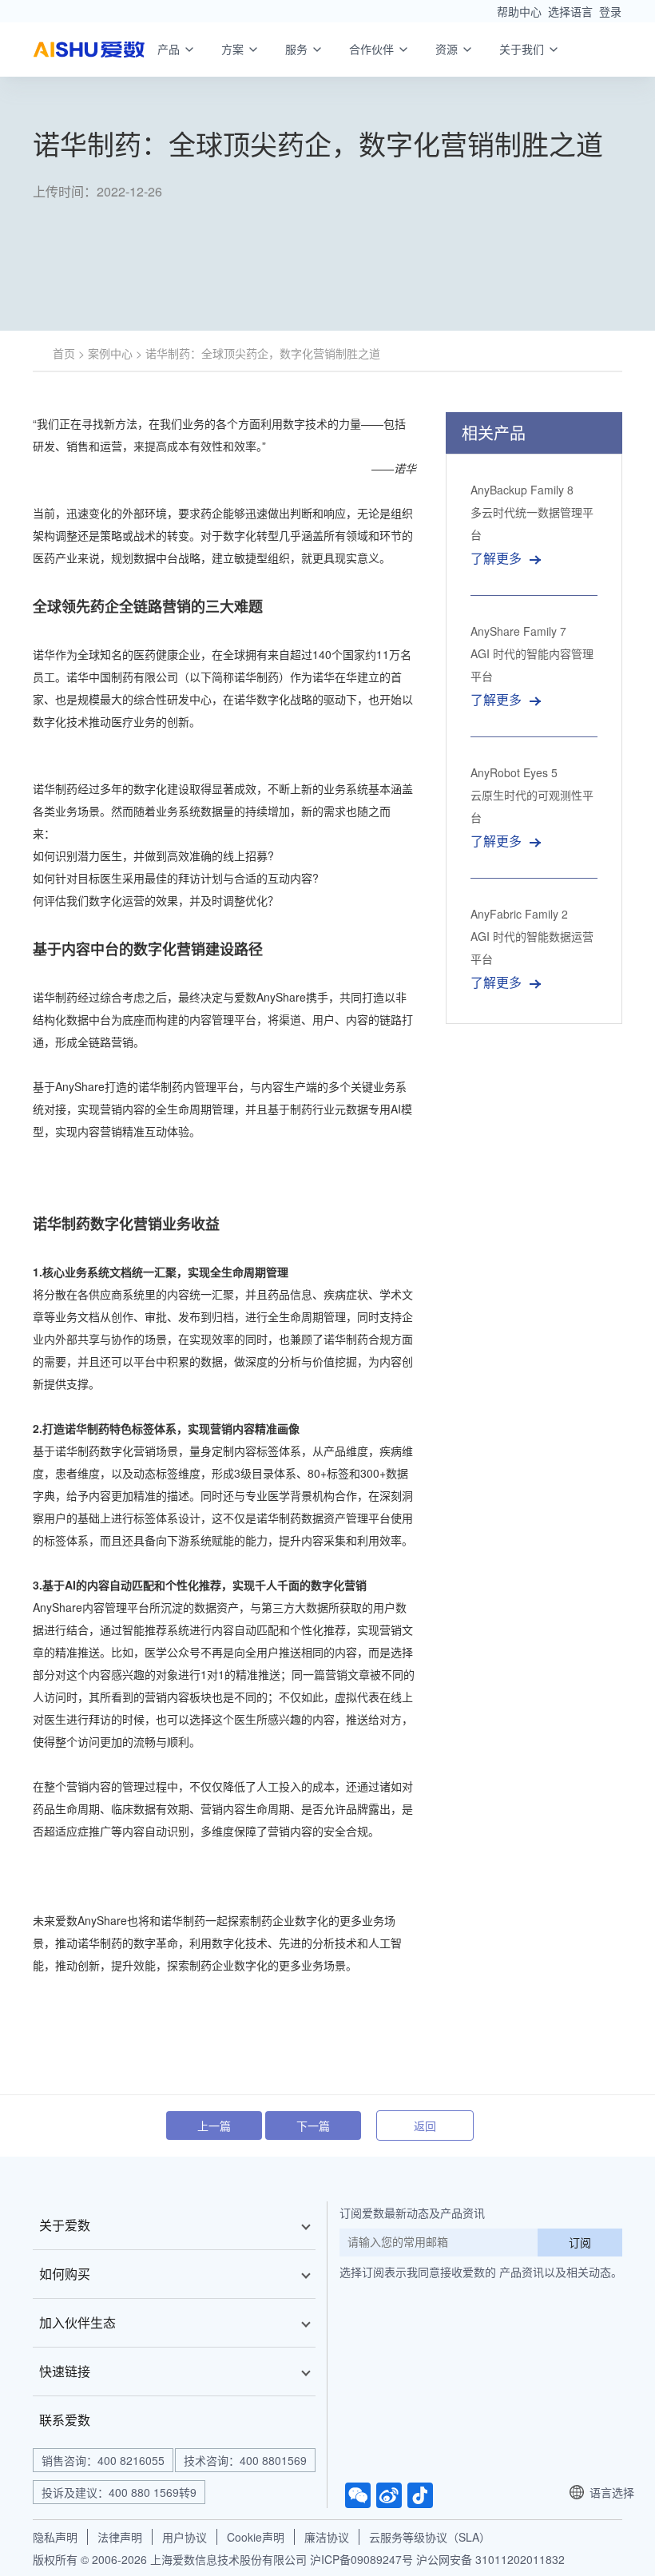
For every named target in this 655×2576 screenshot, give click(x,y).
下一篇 (313, 2125)
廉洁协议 (327, 2537)
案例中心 (110, 353)
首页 (64, 353)
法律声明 (120, 2537)
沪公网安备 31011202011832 (490, 2559)
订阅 (580, 2242)
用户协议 (185, 2537)
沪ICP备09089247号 (361, 2559)
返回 (425, 2125)
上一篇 (214, 2125)
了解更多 (496, 558)
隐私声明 (55, 2537)
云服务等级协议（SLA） (430, 2537)
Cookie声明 (256, 2537)
